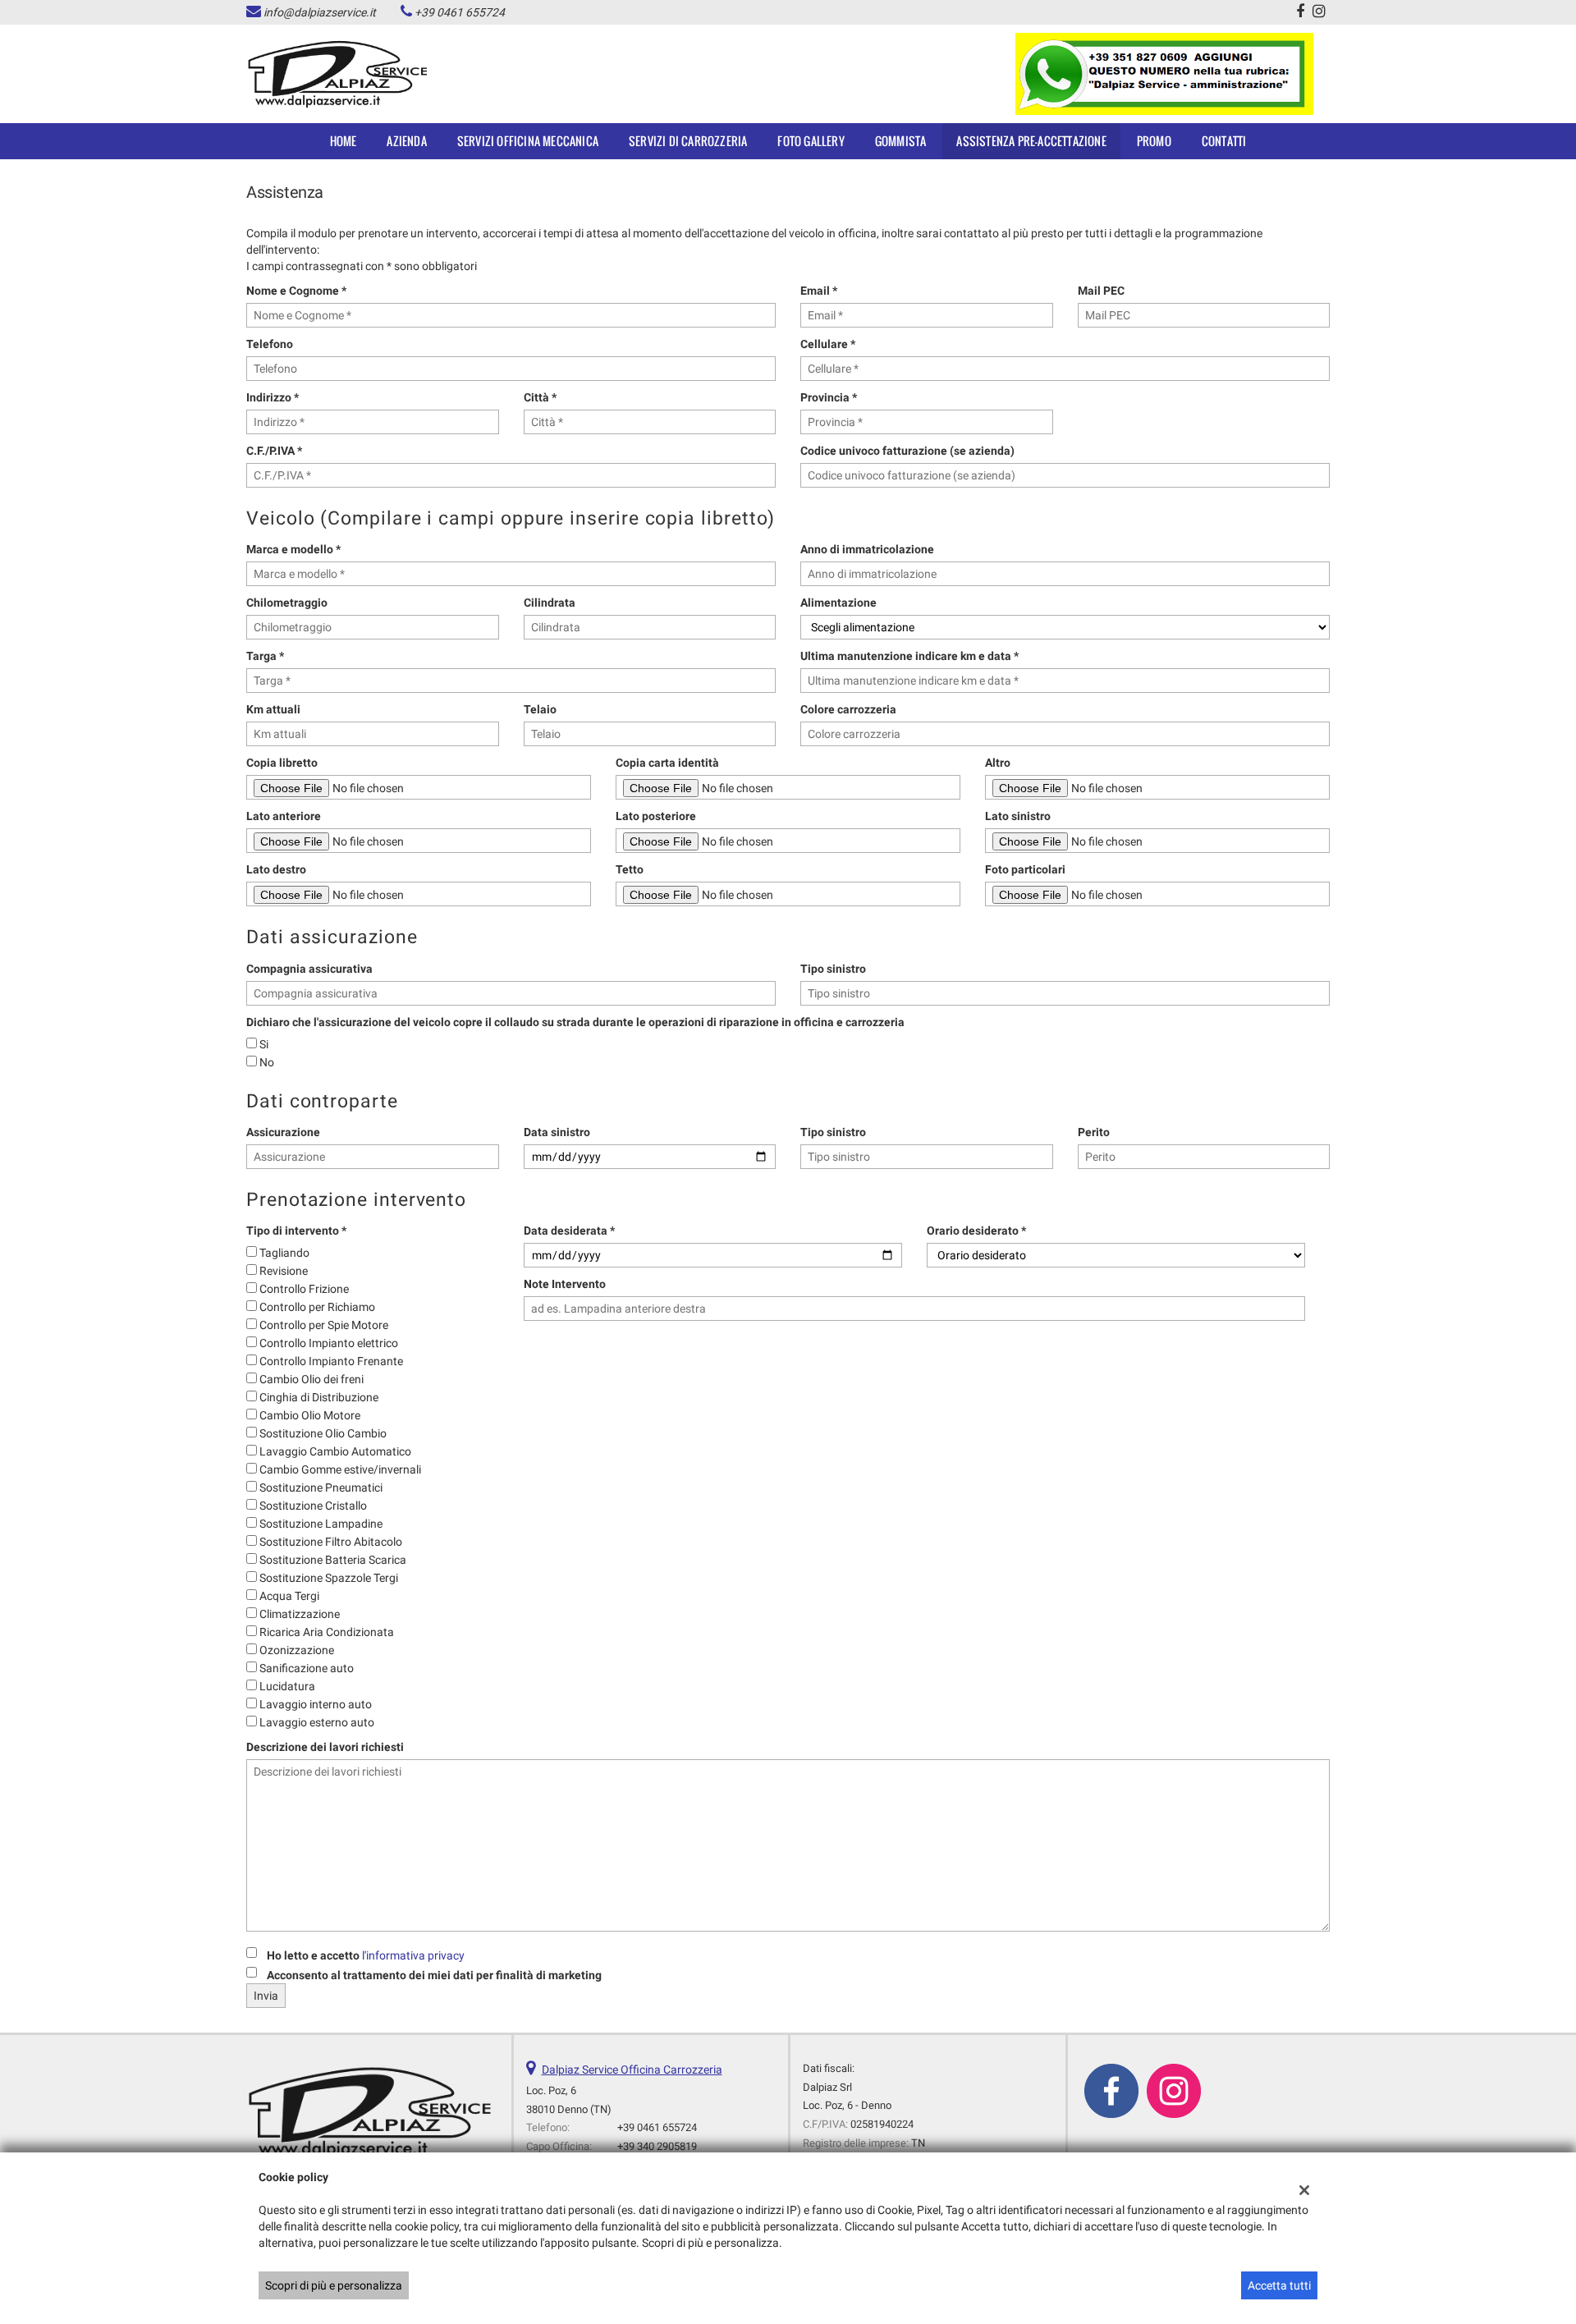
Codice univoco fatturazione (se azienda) (907, 451)
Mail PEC (1101, 291)
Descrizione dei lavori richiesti (325, 1747)
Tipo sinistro (833, 969)
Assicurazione (283, 1132)
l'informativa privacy (413, 1955)
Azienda (406, 141)
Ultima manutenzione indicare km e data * (909, 656)
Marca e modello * (293, 549)
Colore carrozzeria (848, 709)
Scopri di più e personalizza (334, 2285)
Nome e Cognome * (296, 291)
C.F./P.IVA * (274, 451)
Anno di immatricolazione (867, 549)
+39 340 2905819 (657, 2146)
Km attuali (273, 709)
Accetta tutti (1279, 2285)
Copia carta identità (667, 763)
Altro (998, 763)
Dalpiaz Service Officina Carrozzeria (632, 2070)
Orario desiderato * (976, 1231)
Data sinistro (557, 1132)
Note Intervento (565, 1284)
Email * (819, 291)
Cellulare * (828, 344)
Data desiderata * (569, 1231)
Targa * (265, 656)
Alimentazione (838, 603)
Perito (1094, 1132)
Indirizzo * (273, 397)
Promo (1154, 141)
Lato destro (276, 869)
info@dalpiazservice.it (320, 12)
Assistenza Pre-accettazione (1031, 141)
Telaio (540, 709)
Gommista (901, 141)
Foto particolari (1025, 869)
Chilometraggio (287, 603)
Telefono (270, 344)
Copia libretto (282, 763)
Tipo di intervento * (296, 1231)
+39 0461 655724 (460, 12)
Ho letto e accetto (366, 1955)
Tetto (630, 869)
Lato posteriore (656, 816)
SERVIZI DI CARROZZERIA (688, 141)
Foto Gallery (811, 141)
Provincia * (829, 397)
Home (344, 141)
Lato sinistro (1018, 816)
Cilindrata (550, 603)
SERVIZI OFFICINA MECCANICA (528, 141)
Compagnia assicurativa (309, 969)
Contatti (1224, 141)
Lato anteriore (284, 816)
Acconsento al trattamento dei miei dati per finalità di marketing (434, 1975)
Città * (540, 397)
